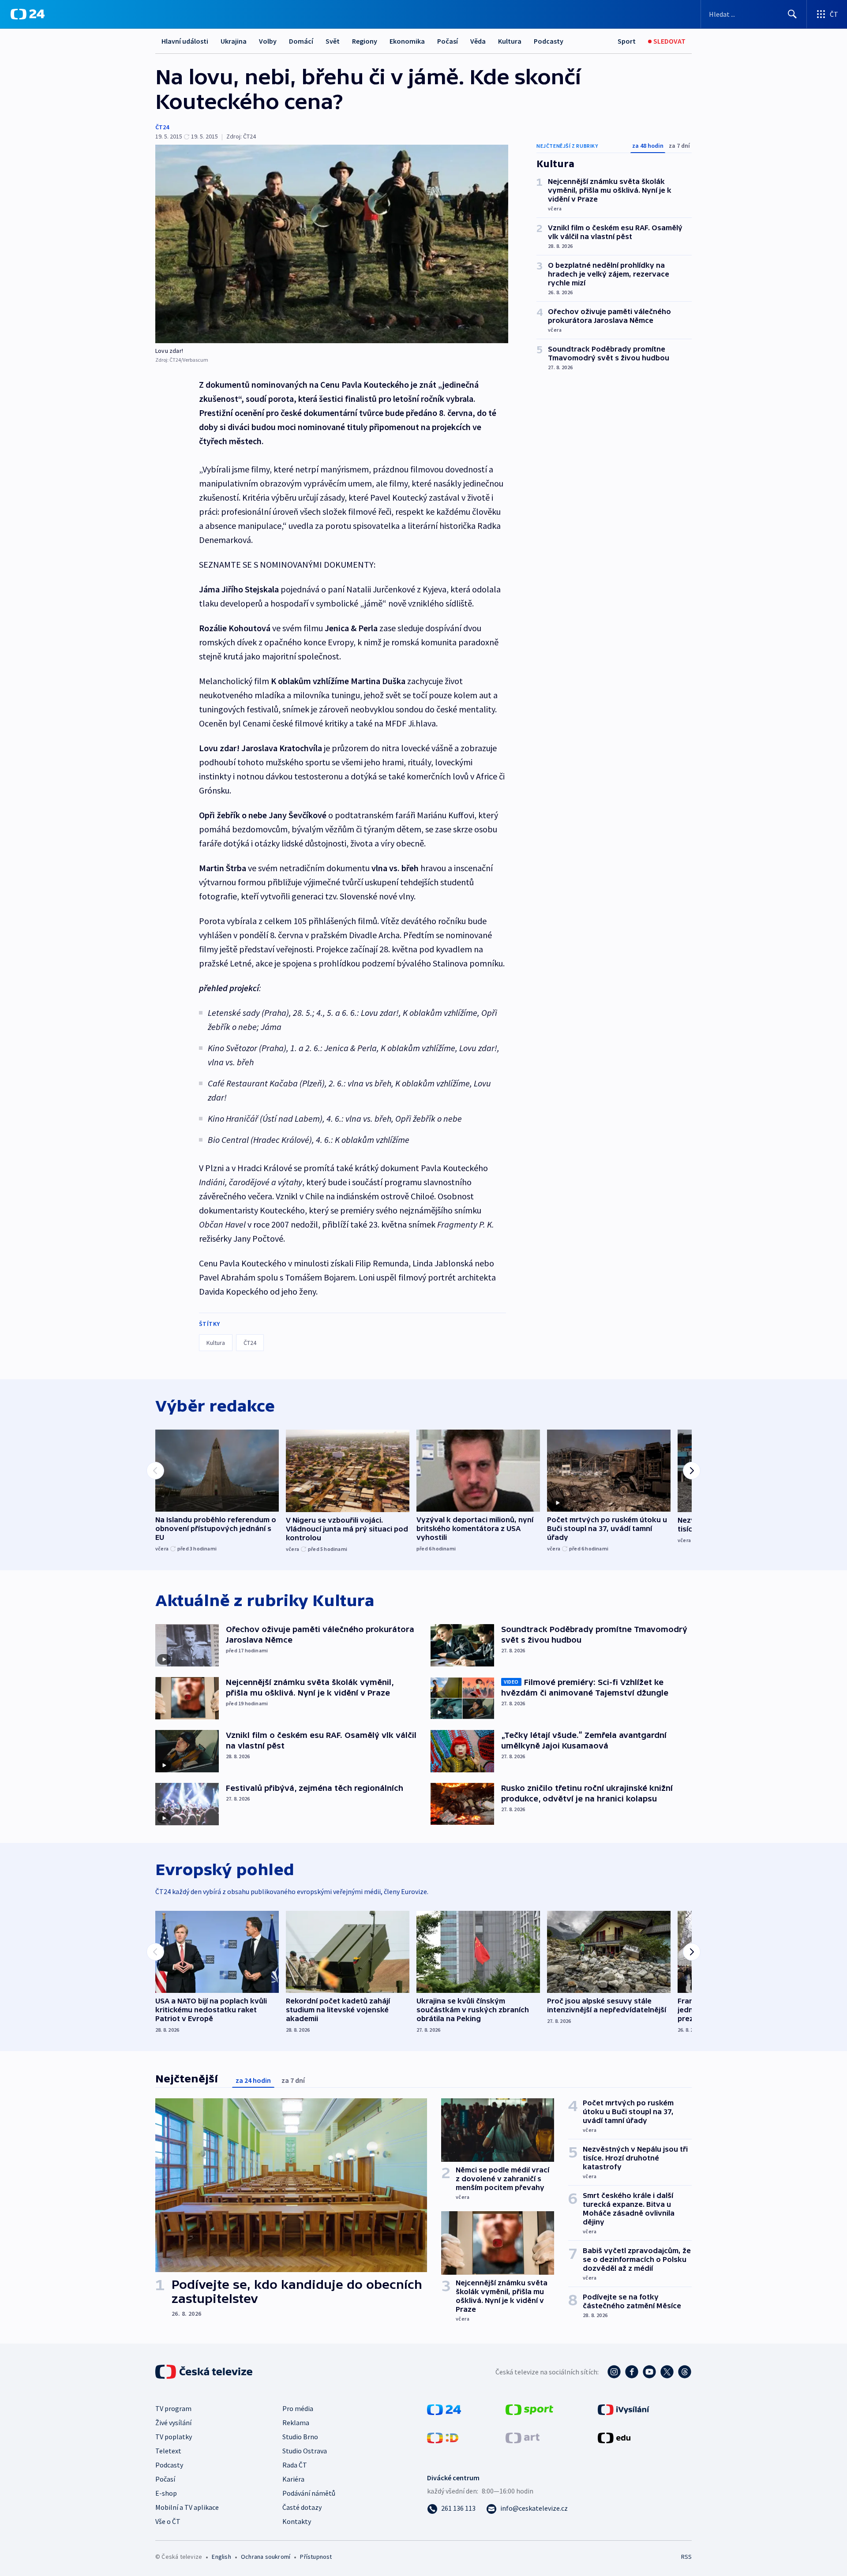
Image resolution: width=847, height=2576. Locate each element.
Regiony (365, 41)
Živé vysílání (173, 2422)
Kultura (510, 41)
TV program (173, 2408)
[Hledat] (792, 14)
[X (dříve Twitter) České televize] (667, 2372)
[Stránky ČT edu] (614, 2437)
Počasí (448, 41)
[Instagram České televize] (614, 2372)
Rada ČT (295, 2465)
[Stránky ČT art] (523, 2437)
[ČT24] (28, 14)
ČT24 (162, 127)
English (221, 2557)
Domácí (301, 41)
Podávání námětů (309, 2493)
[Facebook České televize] (632, 2372)
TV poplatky (174, 2437)
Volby (268, 41)
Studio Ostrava (305, 2451)
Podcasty (549, 41)
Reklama (296, 2422)
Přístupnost (316, 2557)
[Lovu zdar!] (332, 244)
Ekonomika (407, 41)
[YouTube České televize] (649, 2372)
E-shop (166, 2493)
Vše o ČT (168, 2521)
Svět (333, 41)
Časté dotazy (302, 2507)
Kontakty (297, 2521)
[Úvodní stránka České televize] (205, 2372)
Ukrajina (234, 41)
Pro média (298, 2408)
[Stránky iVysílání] (624, 2409)
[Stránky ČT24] (444, 2409)
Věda (478, 41)
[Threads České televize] (685, 2372)
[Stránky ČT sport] (529, 2409)
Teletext (168, 2451)
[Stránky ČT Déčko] (443, 2437)
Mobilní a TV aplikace (187, 2507)
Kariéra (293, 2479)
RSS (686, 2557)
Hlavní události (185, 41)
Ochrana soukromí (266, 2557)
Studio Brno (300, 2437)
